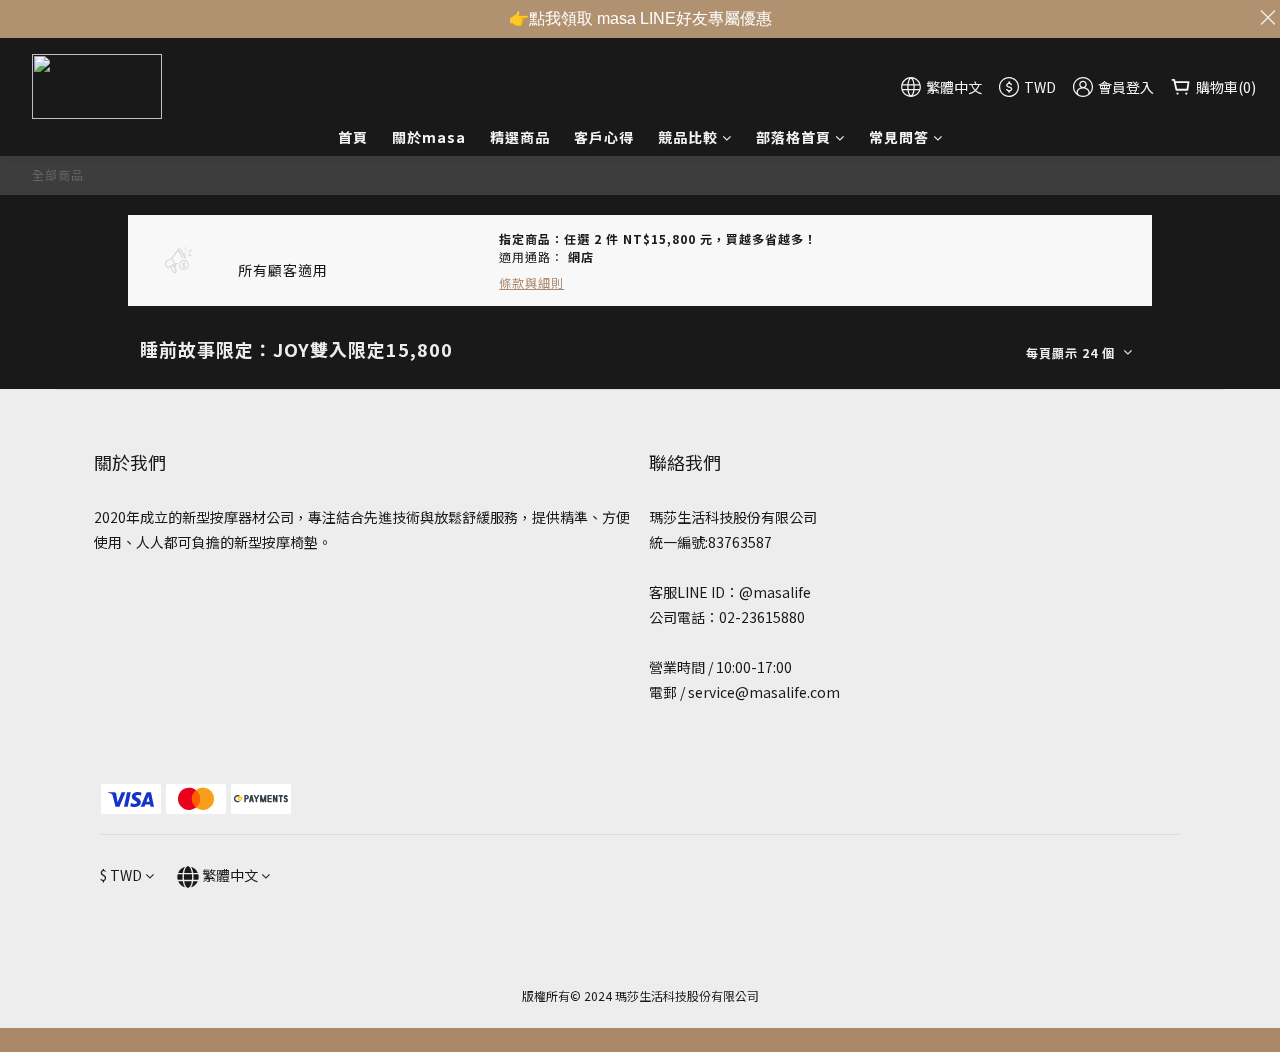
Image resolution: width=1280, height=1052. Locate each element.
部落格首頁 (793, 137)
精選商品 (520, 137)
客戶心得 (604, 137)
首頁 (353, 137)
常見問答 (899, 137)
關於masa (429, 137)
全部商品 (58, 174)
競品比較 (688, 137)
